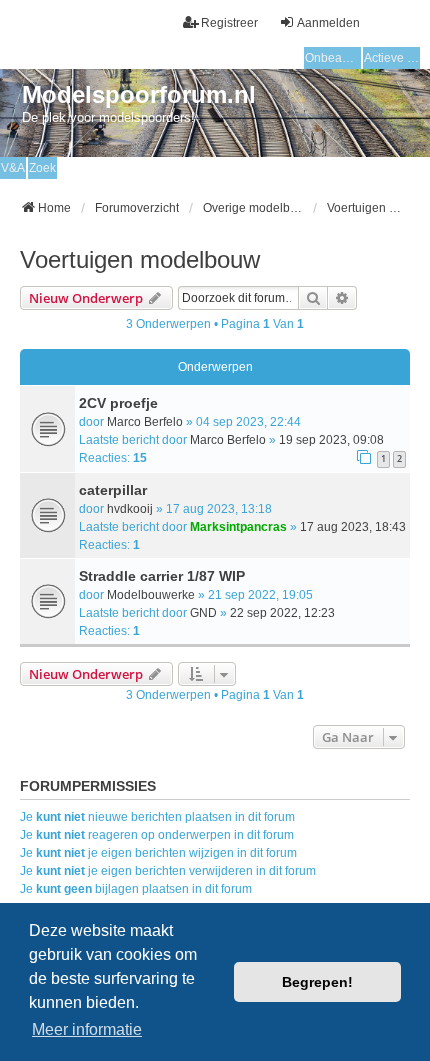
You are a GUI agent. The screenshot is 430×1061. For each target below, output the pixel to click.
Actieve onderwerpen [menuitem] (392, 58)
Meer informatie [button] (87, 1029)
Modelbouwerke (151, 595)
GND (203, 613)
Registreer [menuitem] (229, 23)
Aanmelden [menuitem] (328, 23)
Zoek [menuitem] (42, 168)
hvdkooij (130, 509)
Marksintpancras (238, 527)
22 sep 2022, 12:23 (282, 613)
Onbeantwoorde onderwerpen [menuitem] (333, 58)
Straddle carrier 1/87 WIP (162, 576)
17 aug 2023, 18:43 (353, 527)
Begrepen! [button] (317, 982)
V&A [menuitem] (13, 168)
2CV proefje (118, 403)
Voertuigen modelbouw (140, 259)
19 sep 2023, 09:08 (331, 440)
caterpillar (113, 490)
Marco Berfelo (145, 422)
